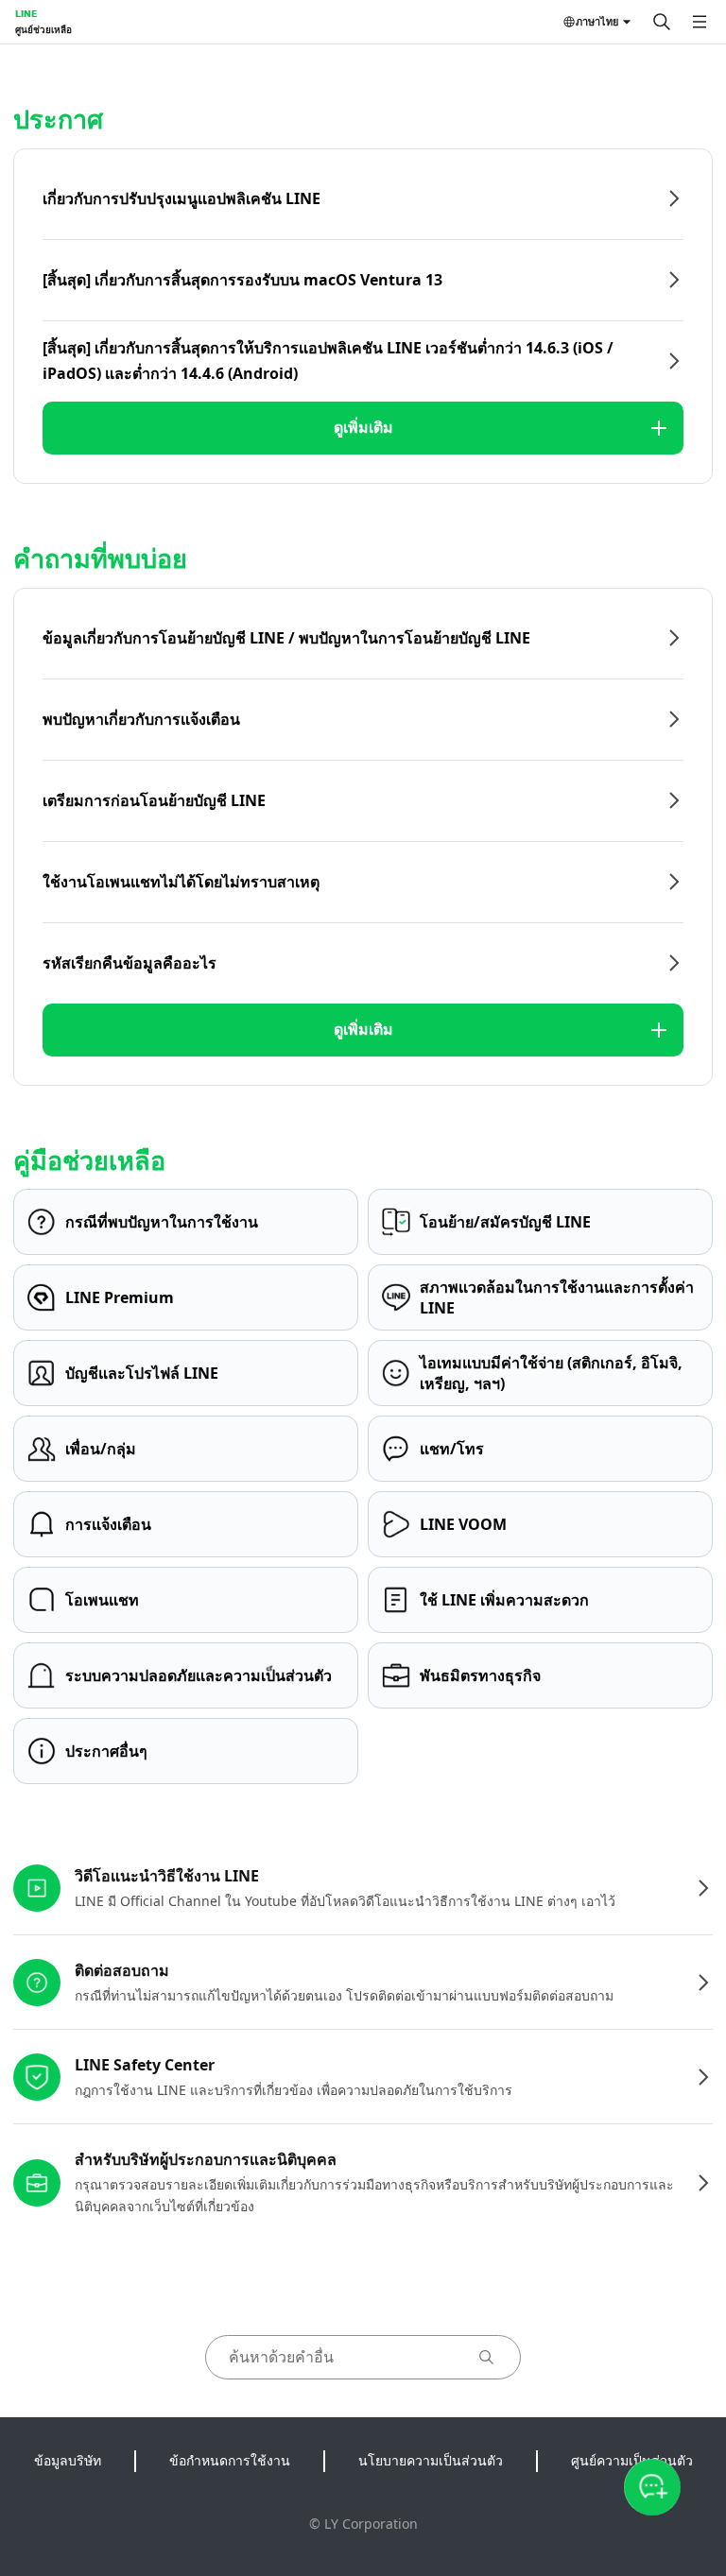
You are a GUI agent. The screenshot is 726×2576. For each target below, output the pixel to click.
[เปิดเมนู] (700, 22)
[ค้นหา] (662, 22)
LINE (26, 13)
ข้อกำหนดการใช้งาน (230, 2460)
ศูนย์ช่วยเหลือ (43, 29)
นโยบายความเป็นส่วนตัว (431, 2460)
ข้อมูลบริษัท (68, 2460)
